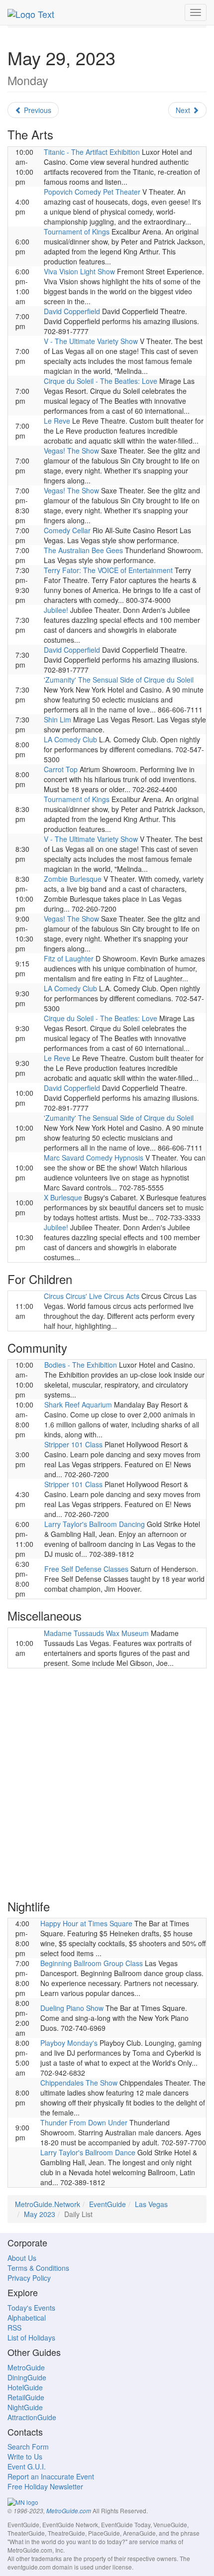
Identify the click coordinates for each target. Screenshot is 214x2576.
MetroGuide (26, 2367)
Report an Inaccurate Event (51, 2476)
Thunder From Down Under (84, 2122)
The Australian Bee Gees (83, 550)
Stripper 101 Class (73, 1444)
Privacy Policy (29, 2278)
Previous (37, 110)
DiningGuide (27, 2377)
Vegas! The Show (71, 451)
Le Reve (57, 421)
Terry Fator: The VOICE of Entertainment (108, 570)
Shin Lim (57, 719)
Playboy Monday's (69, 2043)
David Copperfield (72, 311)
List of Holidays (31, 2338)
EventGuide (107, 2204)
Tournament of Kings (77, 232)
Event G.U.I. (27, 2466)
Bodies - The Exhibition (81, 1365)
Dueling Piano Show (72, 2008)
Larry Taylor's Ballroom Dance (88, 2152)
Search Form (28, 2447)
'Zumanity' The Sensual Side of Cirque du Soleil (119, 680)
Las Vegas (151, 2204)
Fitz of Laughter (69, 958)
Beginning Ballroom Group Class (92, 1963)
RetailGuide (26, 2397)
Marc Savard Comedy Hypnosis (94, 1158)
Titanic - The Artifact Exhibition (92, 152)
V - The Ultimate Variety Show (91, 341)
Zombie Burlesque (73, 879)
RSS (14, 2328)
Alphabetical (27, 2318)
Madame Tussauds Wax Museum (96, 1633)
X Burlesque (63, 1197)
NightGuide (25, 2407)
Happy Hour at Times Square (86, 1923)
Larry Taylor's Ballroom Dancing (95, 1524)
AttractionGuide (32, 2417)
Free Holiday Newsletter (45, 2486)
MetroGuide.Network (48, 2204)
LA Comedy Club (70, 739)
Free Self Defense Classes (86, 1569)
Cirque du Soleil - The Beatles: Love (101, 381)
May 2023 (40, 2214)
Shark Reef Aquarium (78, 1405)
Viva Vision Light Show (79, 271)
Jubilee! (56, 610)
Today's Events (31, 2308)
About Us (22, 2258)
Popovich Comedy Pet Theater (92, 192)
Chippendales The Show (79, 2083)
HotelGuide (25, 2387)
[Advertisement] (107, 1783)
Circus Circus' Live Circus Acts (92, 1296)
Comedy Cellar (67, 530)
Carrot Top (61, 769)
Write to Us (25, 2457)
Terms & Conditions (38, 2268)
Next (184, 110)
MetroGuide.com (69, 2511)
